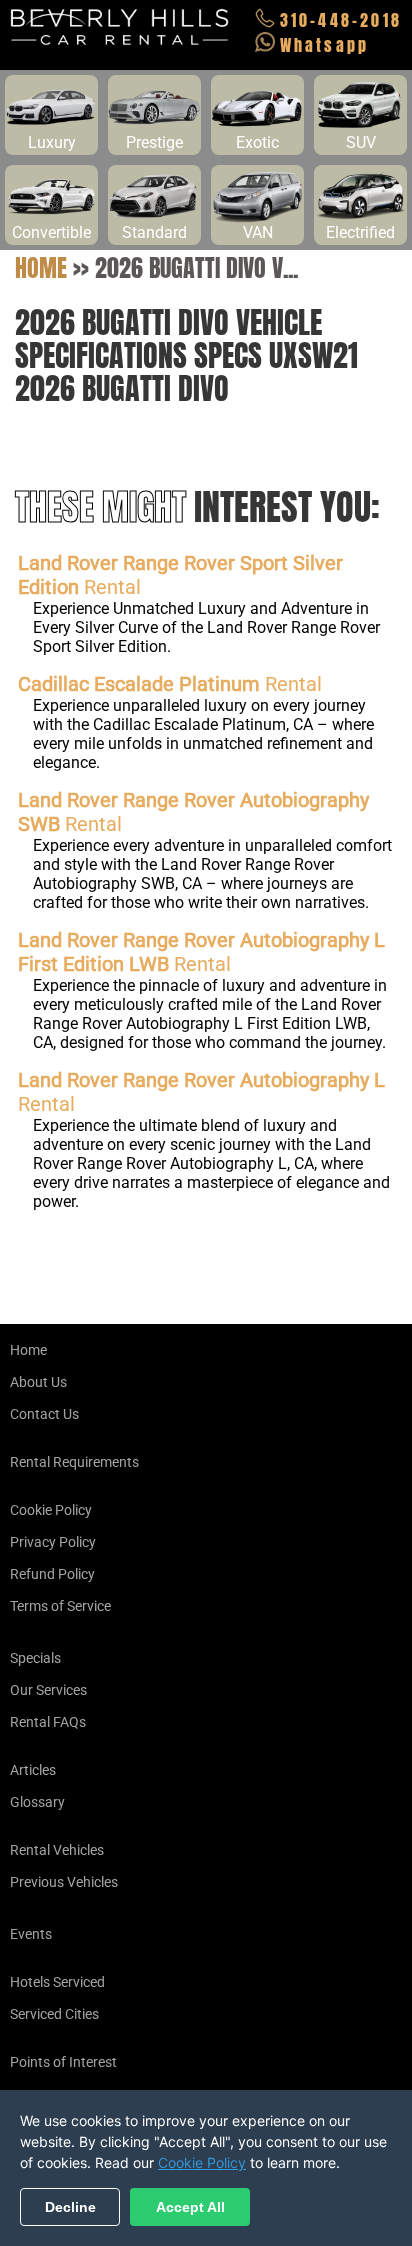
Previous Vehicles (64, 1882)
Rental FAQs (48, 1722)
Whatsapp (325, 45)
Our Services (48, 1690)
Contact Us (44, 1414)
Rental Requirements (74, 1462)
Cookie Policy (51, 1510)
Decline (70, 2207)
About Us (38, 1382)
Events (31, 1934)
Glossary (37, 1802)
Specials (35, 1658)
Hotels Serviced (57, 1982)
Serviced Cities (54, 2014)
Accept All (190, 2207)
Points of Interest (63, 2062)
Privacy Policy (53, 1542)
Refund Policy (52, 1574)
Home (41, 268)
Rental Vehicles (57, 1850)
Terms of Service (60, 1606)
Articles (33, 1770)
